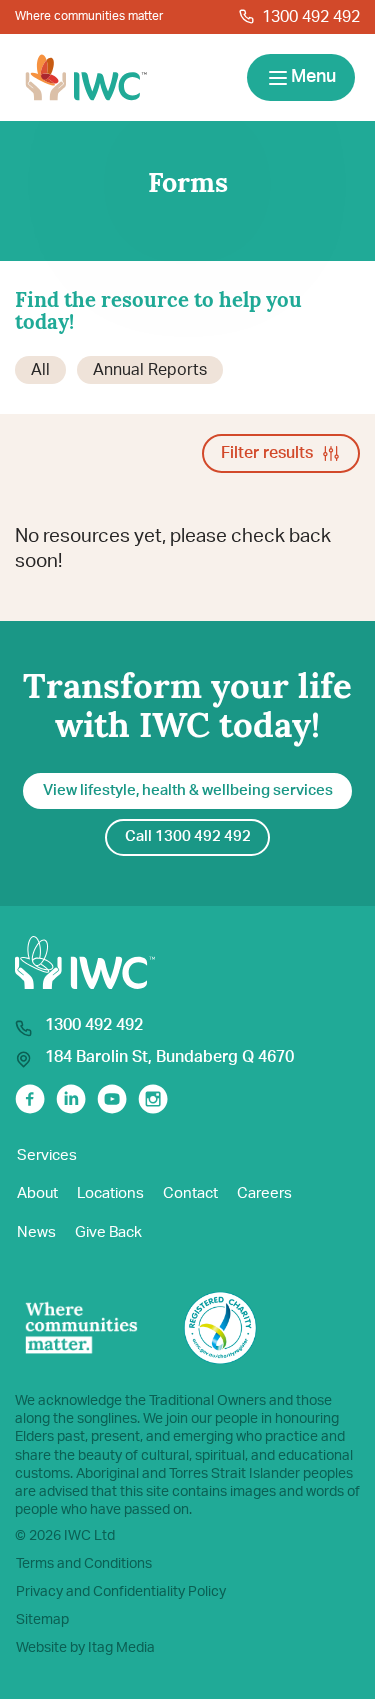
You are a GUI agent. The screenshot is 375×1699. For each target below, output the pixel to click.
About (37, 1193)
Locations (110, 1193)
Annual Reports (150, 370)
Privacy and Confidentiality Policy (121, 1592)
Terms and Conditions (84, 1564)
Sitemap (42, 1620)
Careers (264, 1193)
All (40, 370)
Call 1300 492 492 (188, 836)
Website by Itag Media (85, 1648)
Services (47, 1155)
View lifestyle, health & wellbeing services (188, 790)
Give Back (108, 1232)
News (36, 1232)
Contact (190, 1193)
